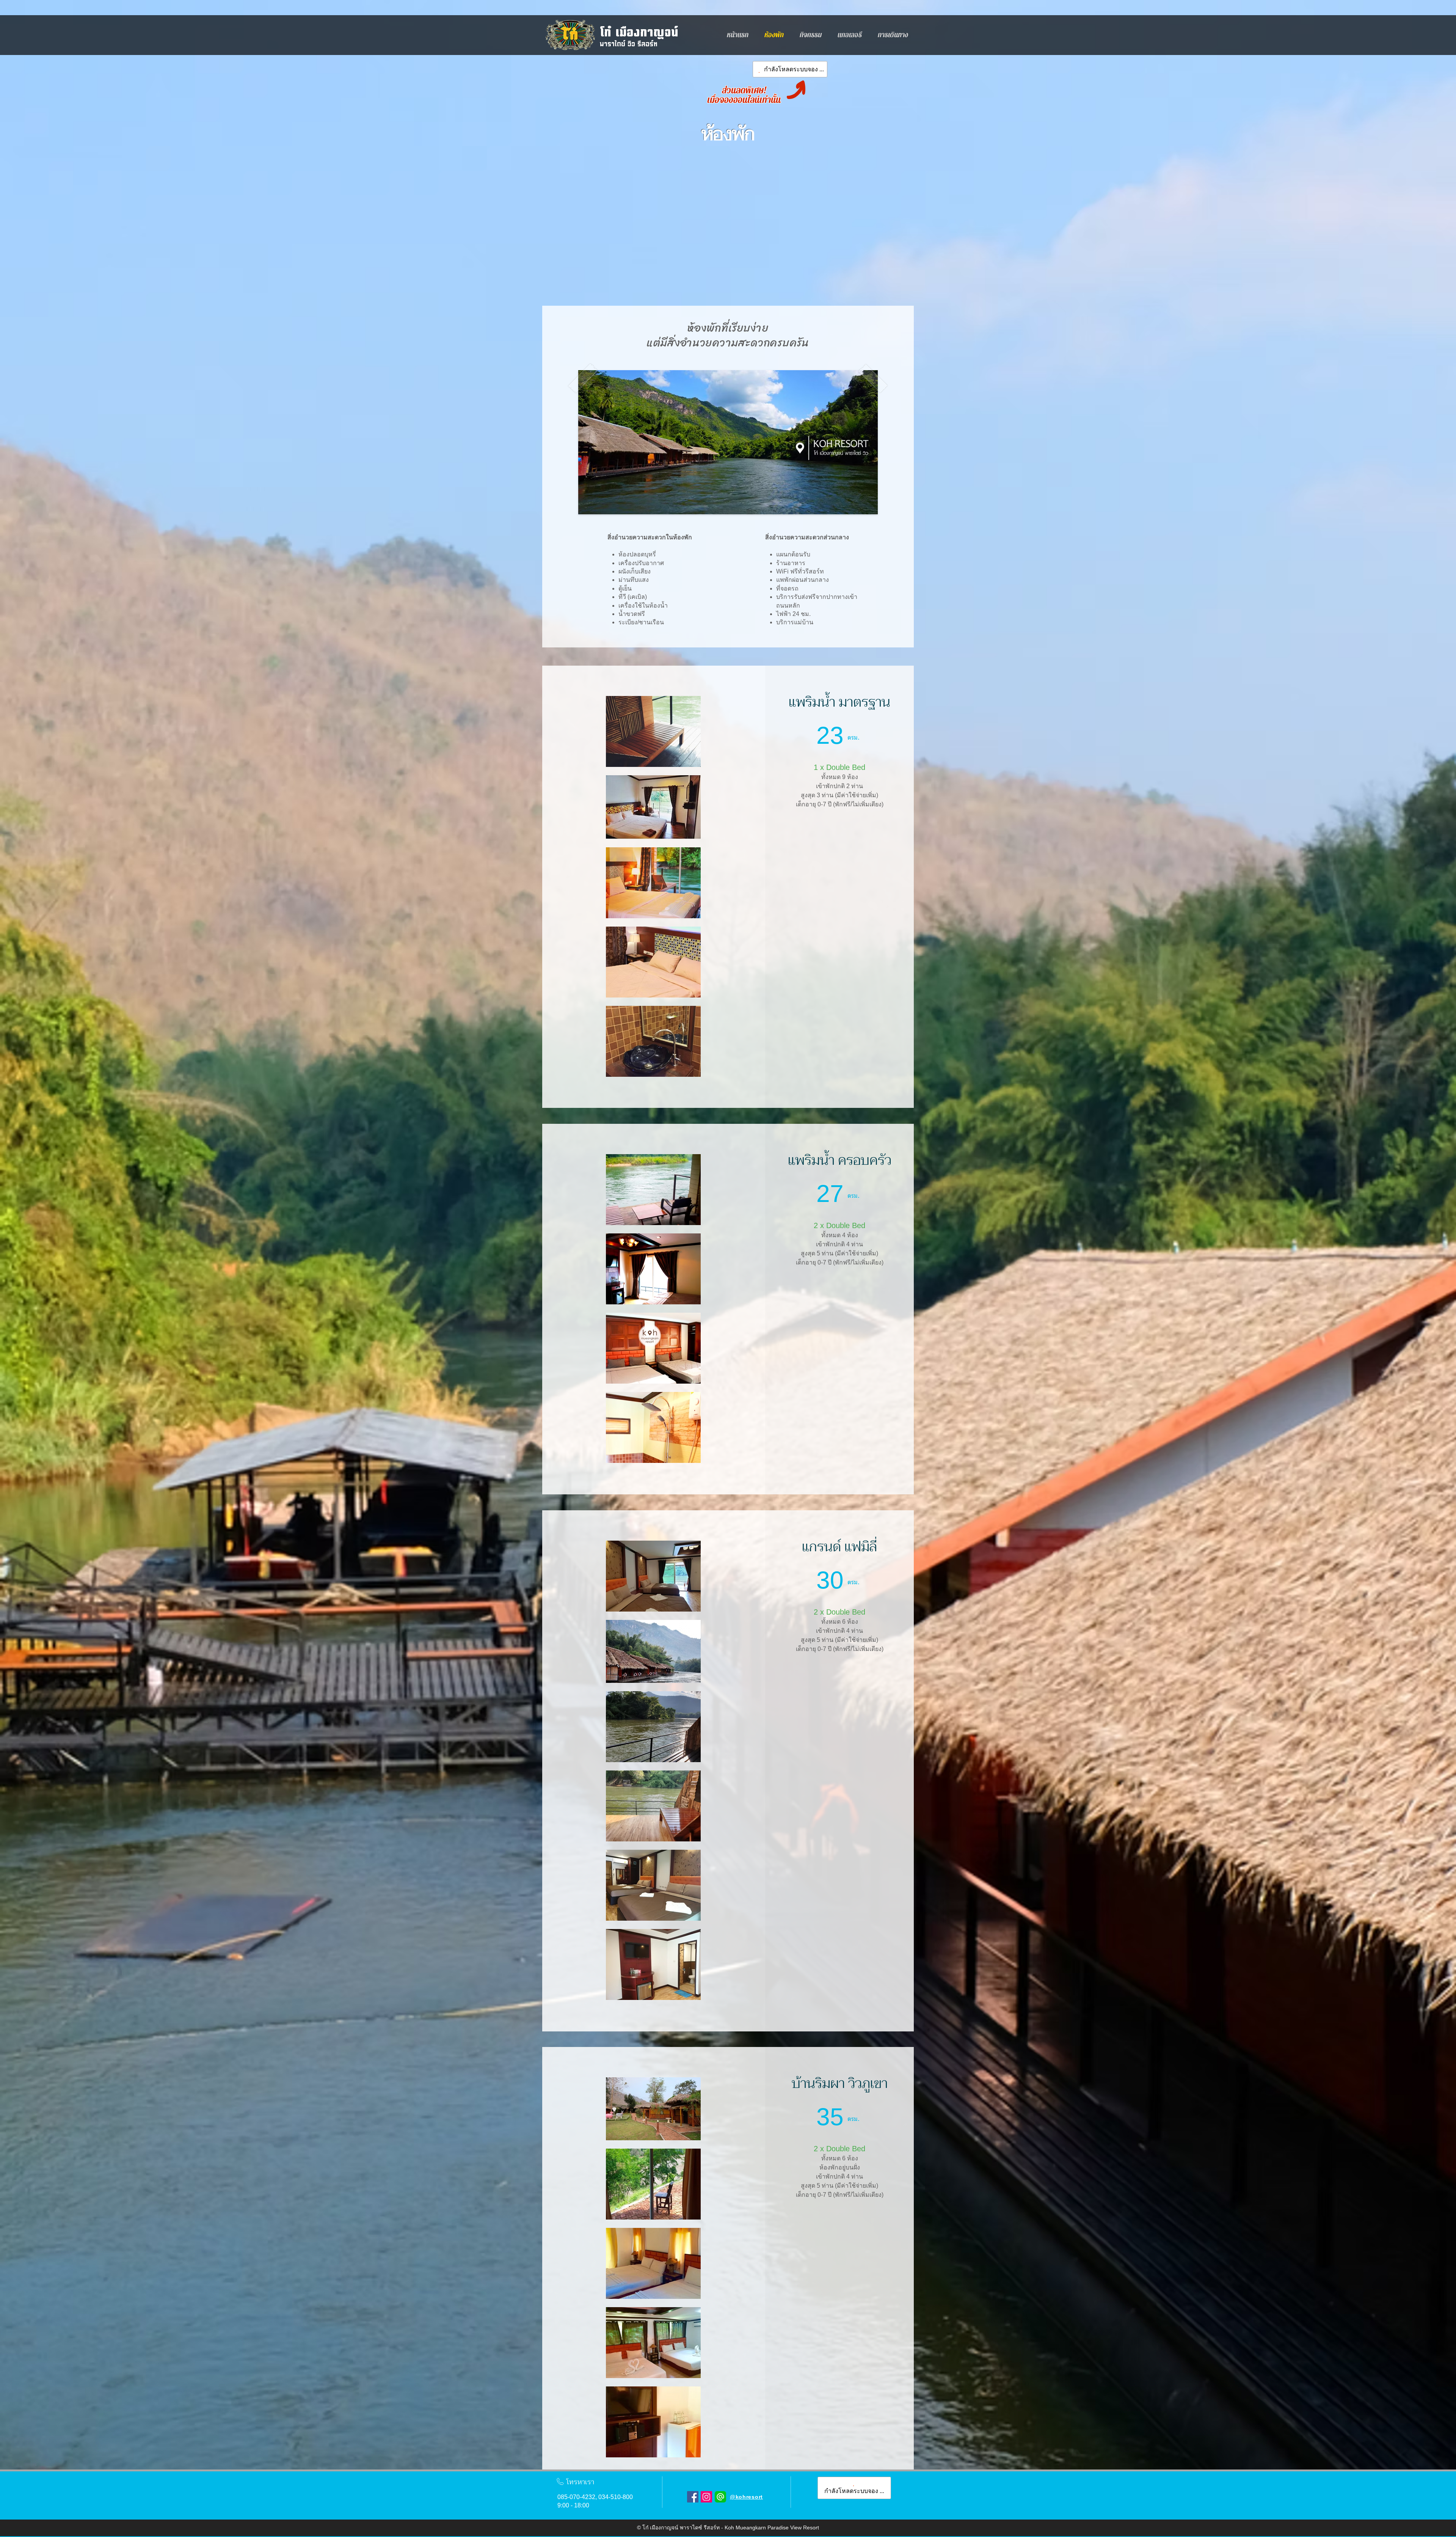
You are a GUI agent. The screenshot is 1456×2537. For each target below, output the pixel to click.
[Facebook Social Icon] (693, 2497)
